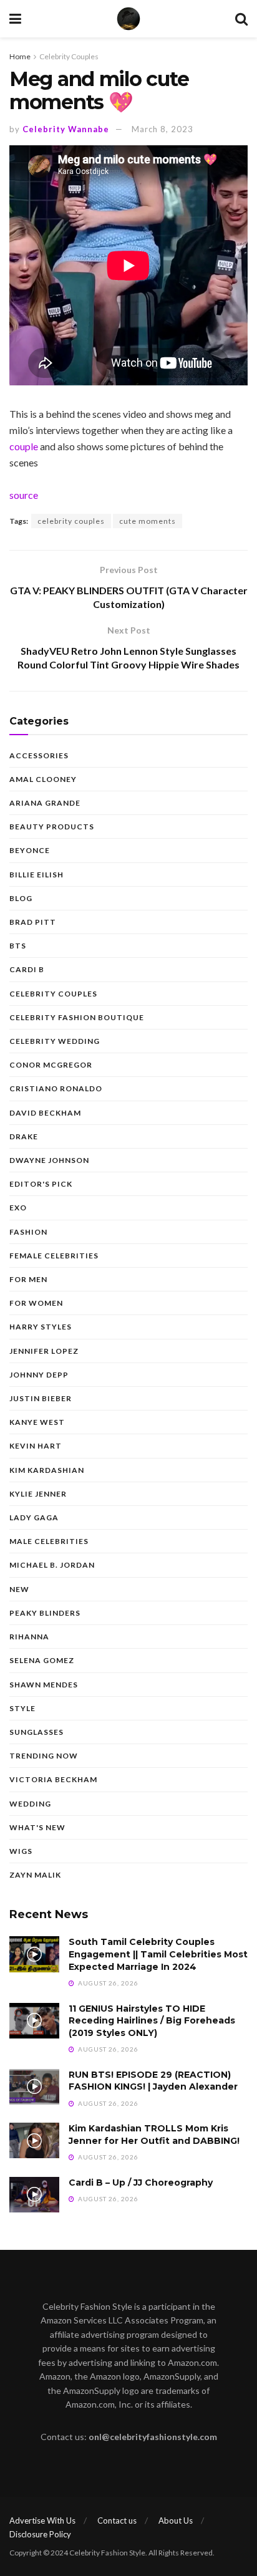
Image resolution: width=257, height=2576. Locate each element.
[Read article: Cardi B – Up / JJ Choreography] (34, 2195)
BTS (18, 946)
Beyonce (30, 850)
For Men (28, 1279)
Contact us (117, 2521)
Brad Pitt (33, 922)
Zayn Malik (35, 1875)
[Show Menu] (15, 19)
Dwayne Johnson (49, 1160)
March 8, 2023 (162, 129)
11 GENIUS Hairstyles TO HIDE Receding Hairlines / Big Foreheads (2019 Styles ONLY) (152, 2021)
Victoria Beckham (53, 1779)
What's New (37, 1827)
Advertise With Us (42, 2521)
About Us (176, 2521)
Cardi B (27, 969)
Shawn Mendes (44, 1685)
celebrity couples (71, 521)
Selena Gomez (42, 1660)
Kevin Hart (36, 1446)
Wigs (21, 1851)
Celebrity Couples (69, 56)
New (19, 1589)
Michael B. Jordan (52, 1565)
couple (24, 446)
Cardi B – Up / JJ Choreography (141, 2183)
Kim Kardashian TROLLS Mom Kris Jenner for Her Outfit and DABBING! (154, 2135)
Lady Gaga (34, 1517)
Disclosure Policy (40, 2534)
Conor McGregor (51, 1065)
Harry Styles (41, 1327)
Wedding (30, 1804)
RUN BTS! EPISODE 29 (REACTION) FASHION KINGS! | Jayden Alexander (153, 2081)
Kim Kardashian (47, 1470)
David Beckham (45, 1113)
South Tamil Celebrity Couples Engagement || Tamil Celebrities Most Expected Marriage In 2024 (158, 1954)
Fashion (28, 1232)
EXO (18, 1208)
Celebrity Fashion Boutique (77, 1017)
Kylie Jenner (38, 1494)
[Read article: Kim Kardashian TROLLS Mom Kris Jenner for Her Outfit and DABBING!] (34, 2140)
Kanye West (37, 1422)
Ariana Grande (45, 803)
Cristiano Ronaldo (56, 1088)
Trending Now (44, 1756)
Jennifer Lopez (44, 1351)
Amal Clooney (43, 779)
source (24, 495)
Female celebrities (54, 1256)
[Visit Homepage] (128, 19)
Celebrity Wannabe (66, 129)
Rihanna (29, 1637)
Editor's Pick (41, 1184)
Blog (21, 898)
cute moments (148, 521)
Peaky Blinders (45, 1613)
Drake (24, 1136)
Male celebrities (49, 1541)
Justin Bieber (41, 1398)
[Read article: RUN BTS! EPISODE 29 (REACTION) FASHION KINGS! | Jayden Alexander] (34, 2087)
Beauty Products (52, 827)
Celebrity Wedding (55, 1041)
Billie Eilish (36, 875)
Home (20, 56)
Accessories (39, 755)
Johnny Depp (39, 1375)
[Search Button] (241, 19)
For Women (36, 1303)
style (22, 1708)
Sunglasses (36, 1732)
